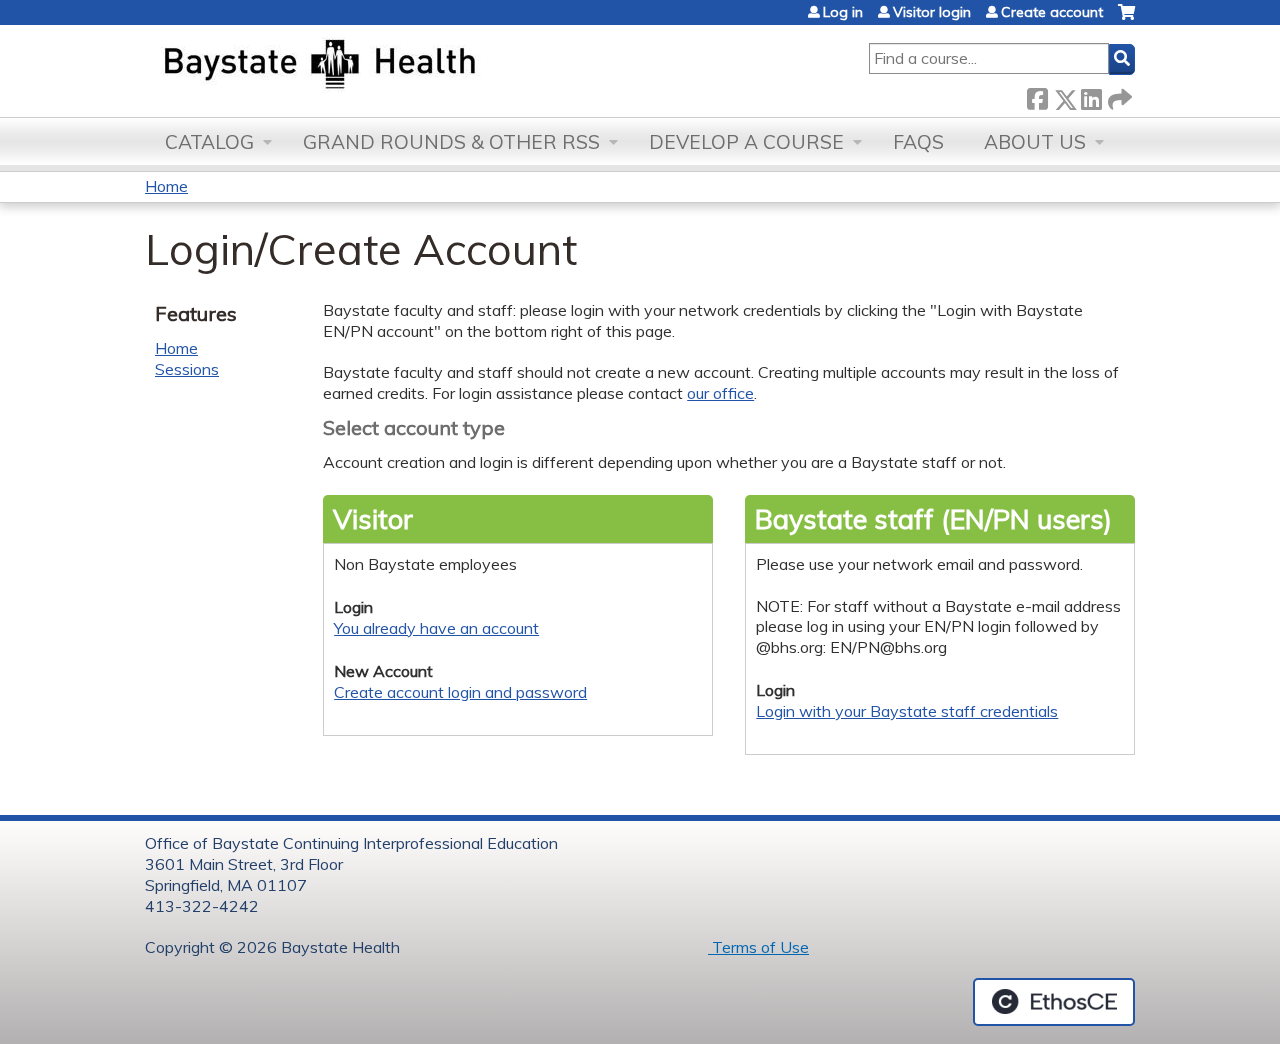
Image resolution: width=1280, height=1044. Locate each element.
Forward (1118, 95)
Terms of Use (758, 947)
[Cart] (1126, 19)
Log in (843, 12)
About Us (1035, 142)
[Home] (413, 66)
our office (720, 393)
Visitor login (932, 12)
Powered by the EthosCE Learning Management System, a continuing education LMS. (1054, 1002)
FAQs (918, 142)
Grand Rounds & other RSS (451, 142)
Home (166, 186)
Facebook (1037, 95)
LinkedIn (1091, 95)
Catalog (209, 142)
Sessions (187, 369)
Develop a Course (746, 142)
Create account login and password (460, 692)
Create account (1052, 12)
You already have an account (436, 628)
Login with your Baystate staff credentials (907, 711)
